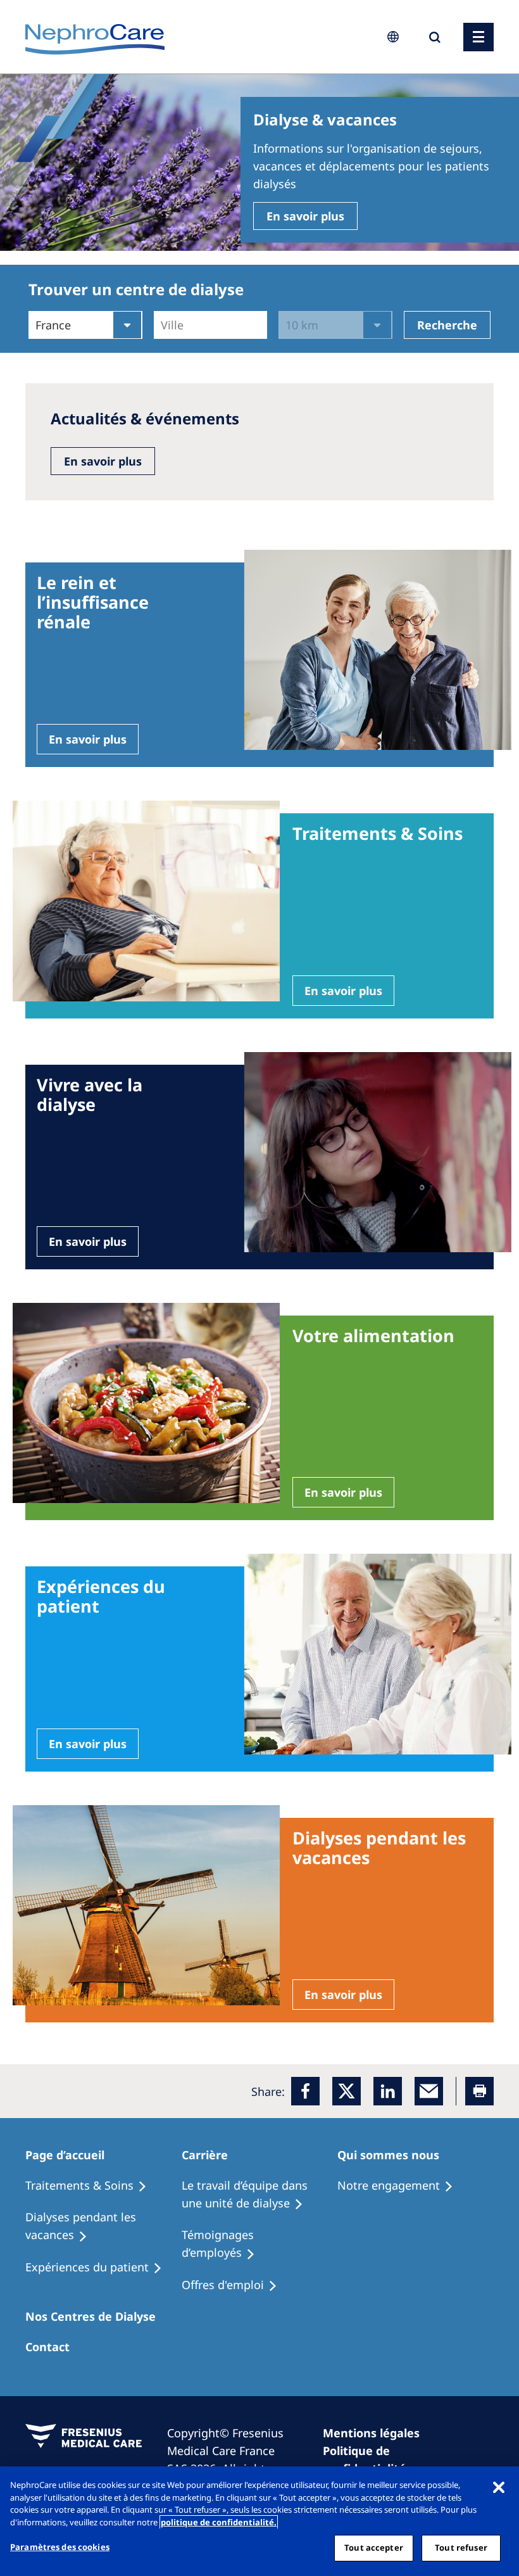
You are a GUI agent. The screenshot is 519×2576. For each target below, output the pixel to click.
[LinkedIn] (388, 2091)
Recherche (447, 325)
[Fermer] (499, 2487)
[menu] (478, 37)
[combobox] (162, 325)
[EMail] (429, 2091)
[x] (347, 2091)
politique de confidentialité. (219, 2522)
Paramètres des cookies (60, 2547)
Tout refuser (461, 2547)
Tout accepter (374, 2547)
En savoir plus (305, 216)
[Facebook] (305, 2091)
